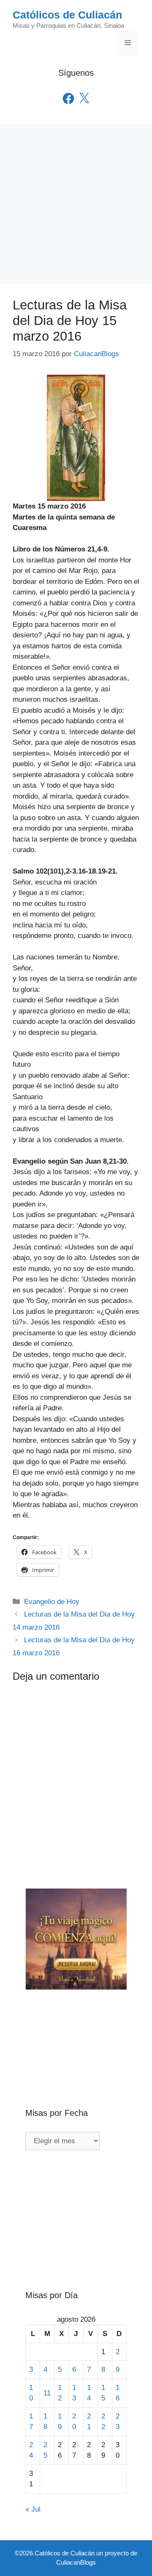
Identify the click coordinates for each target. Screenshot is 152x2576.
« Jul (33, 2509)
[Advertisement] (76, 205)
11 (47, 2393)
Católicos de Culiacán (67, 15)
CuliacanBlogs (76, 2562)
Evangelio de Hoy (52, 1602)
